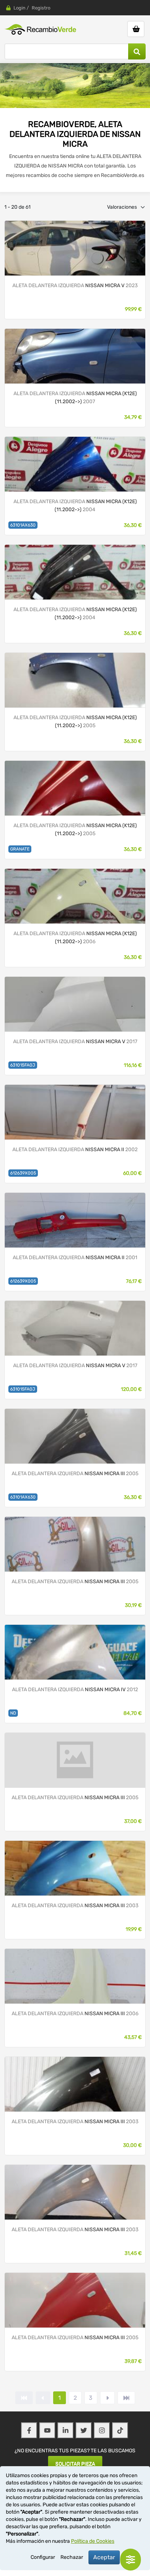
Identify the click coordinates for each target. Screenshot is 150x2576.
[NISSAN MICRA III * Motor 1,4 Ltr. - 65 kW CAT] (75, 464)
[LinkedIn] (66, 2430)
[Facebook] (29, 2430)
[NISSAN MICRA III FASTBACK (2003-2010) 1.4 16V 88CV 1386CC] (75, 1868)
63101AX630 (23, 525)
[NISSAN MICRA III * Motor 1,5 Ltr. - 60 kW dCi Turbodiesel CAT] (75, 680)
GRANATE (20, 849)
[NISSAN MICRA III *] (75, 356)
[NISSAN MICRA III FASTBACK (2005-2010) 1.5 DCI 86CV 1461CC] (75, 1976)
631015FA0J (23, 1065)
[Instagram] (102, 2430)
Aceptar (104, 2557)
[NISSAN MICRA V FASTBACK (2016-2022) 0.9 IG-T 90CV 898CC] (75, 1004)
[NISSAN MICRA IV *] (75, 1652)
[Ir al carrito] (136, 29)
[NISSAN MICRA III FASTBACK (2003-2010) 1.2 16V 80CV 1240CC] (75, 1436)
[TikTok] (120, 2430)
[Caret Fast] (43, 2398)
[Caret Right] (107, 2398)
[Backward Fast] (24, 2398)
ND (13, 1713)
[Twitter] (84, 2430)
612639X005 (23, 1173)
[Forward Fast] (126, 2398)
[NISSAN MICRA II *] (75, 1112)
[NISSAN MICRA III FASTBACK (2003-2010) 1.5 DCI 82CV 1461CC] (75, 1544)
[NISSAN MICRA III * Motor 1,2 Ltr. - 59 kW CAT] (75, 572)
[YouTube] (47, 2430)
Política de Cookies (93, 2541)
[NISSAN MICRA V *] (75, 248)
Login (19, 8)
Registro (41, 8)
